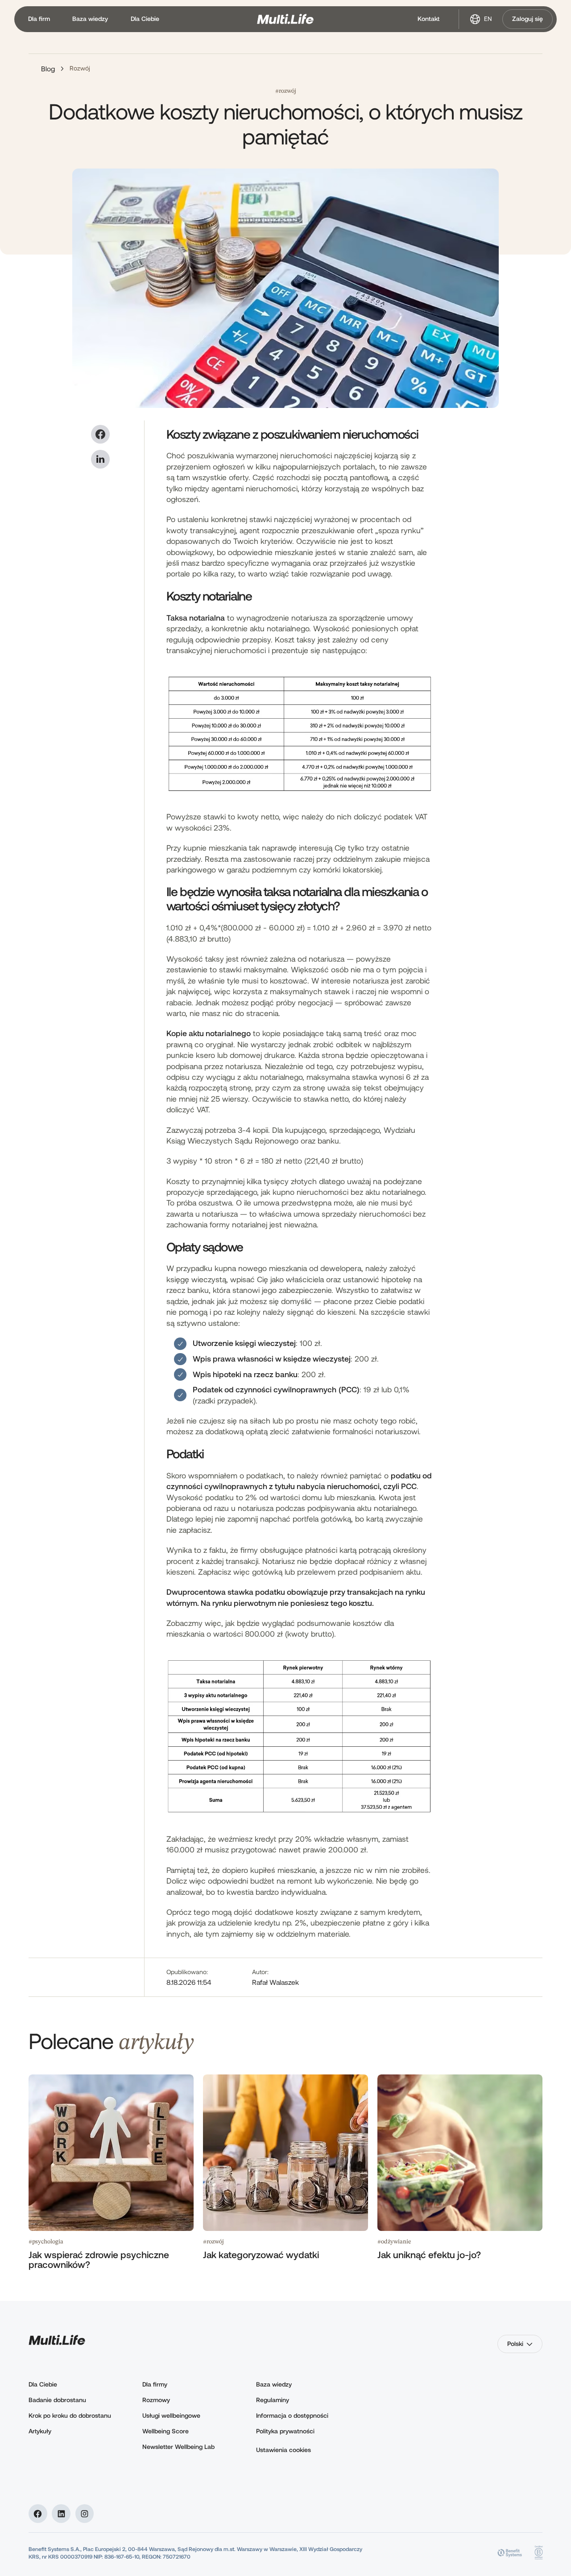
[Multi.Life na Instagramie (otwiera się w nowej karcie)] (85, 2514)
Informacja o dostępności (292, 2415)
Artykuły (40, 2431)
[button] (39, 19)
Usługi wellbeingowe (171, 2415)
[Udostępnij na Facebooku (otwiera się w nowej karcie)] (100, 434)
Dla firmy (155, 2384)
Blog (48, 68)
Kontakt (428, 19)
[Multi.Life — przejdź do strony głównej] (285, 19)
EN (488, 19)
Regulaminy (273, 2400)
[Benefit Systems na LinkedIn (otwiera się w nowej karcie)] (61, 2514)
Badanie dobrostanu (57, 2400)
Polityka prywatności (285, 2431)
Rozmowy (156, 2400)
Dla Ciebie (43, 2384)
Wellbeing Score (166, 2431)
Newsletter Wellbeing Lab (178, 2446)
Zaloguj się (528, 19)
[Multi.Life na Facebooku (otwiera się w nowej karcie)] (38, 2514)
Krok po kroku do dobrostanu (70, 2415)
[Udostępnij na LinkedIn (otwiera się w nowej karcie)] (100, 459)
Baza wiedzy (274, 2384)
